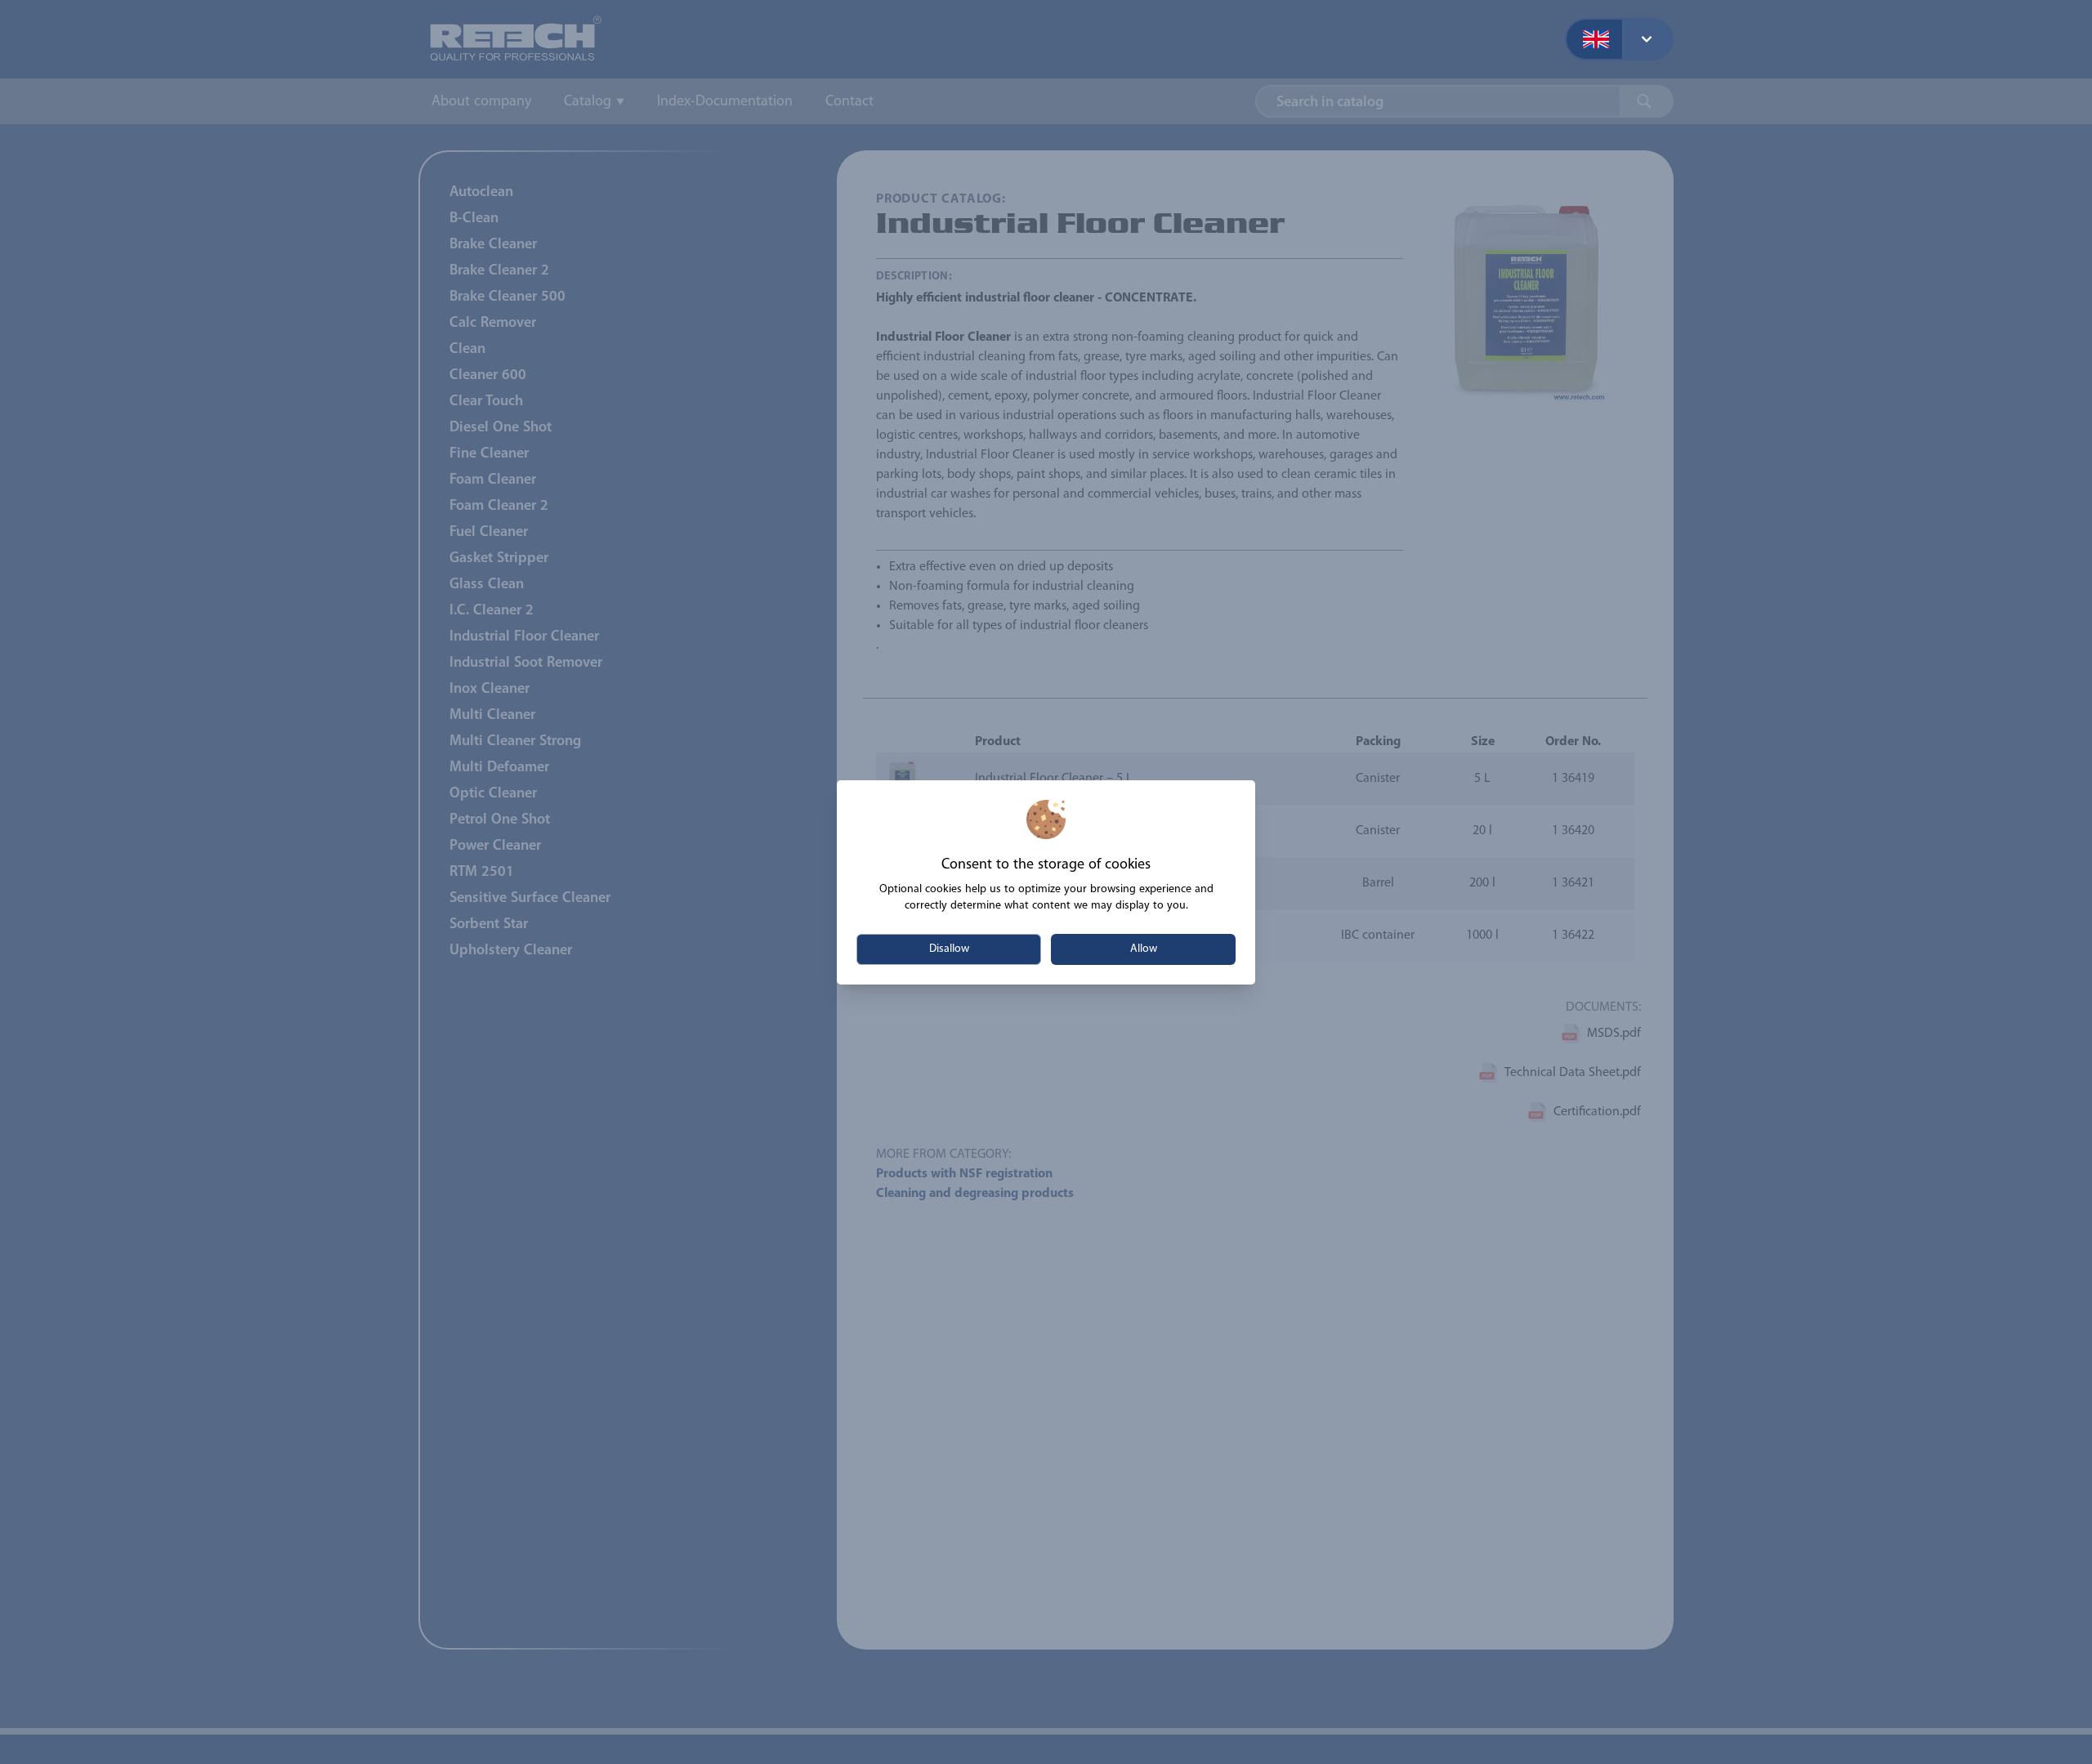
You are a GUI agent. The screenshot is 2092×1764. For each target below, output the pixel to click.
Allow (1144, 949)
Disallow (949, 949)
